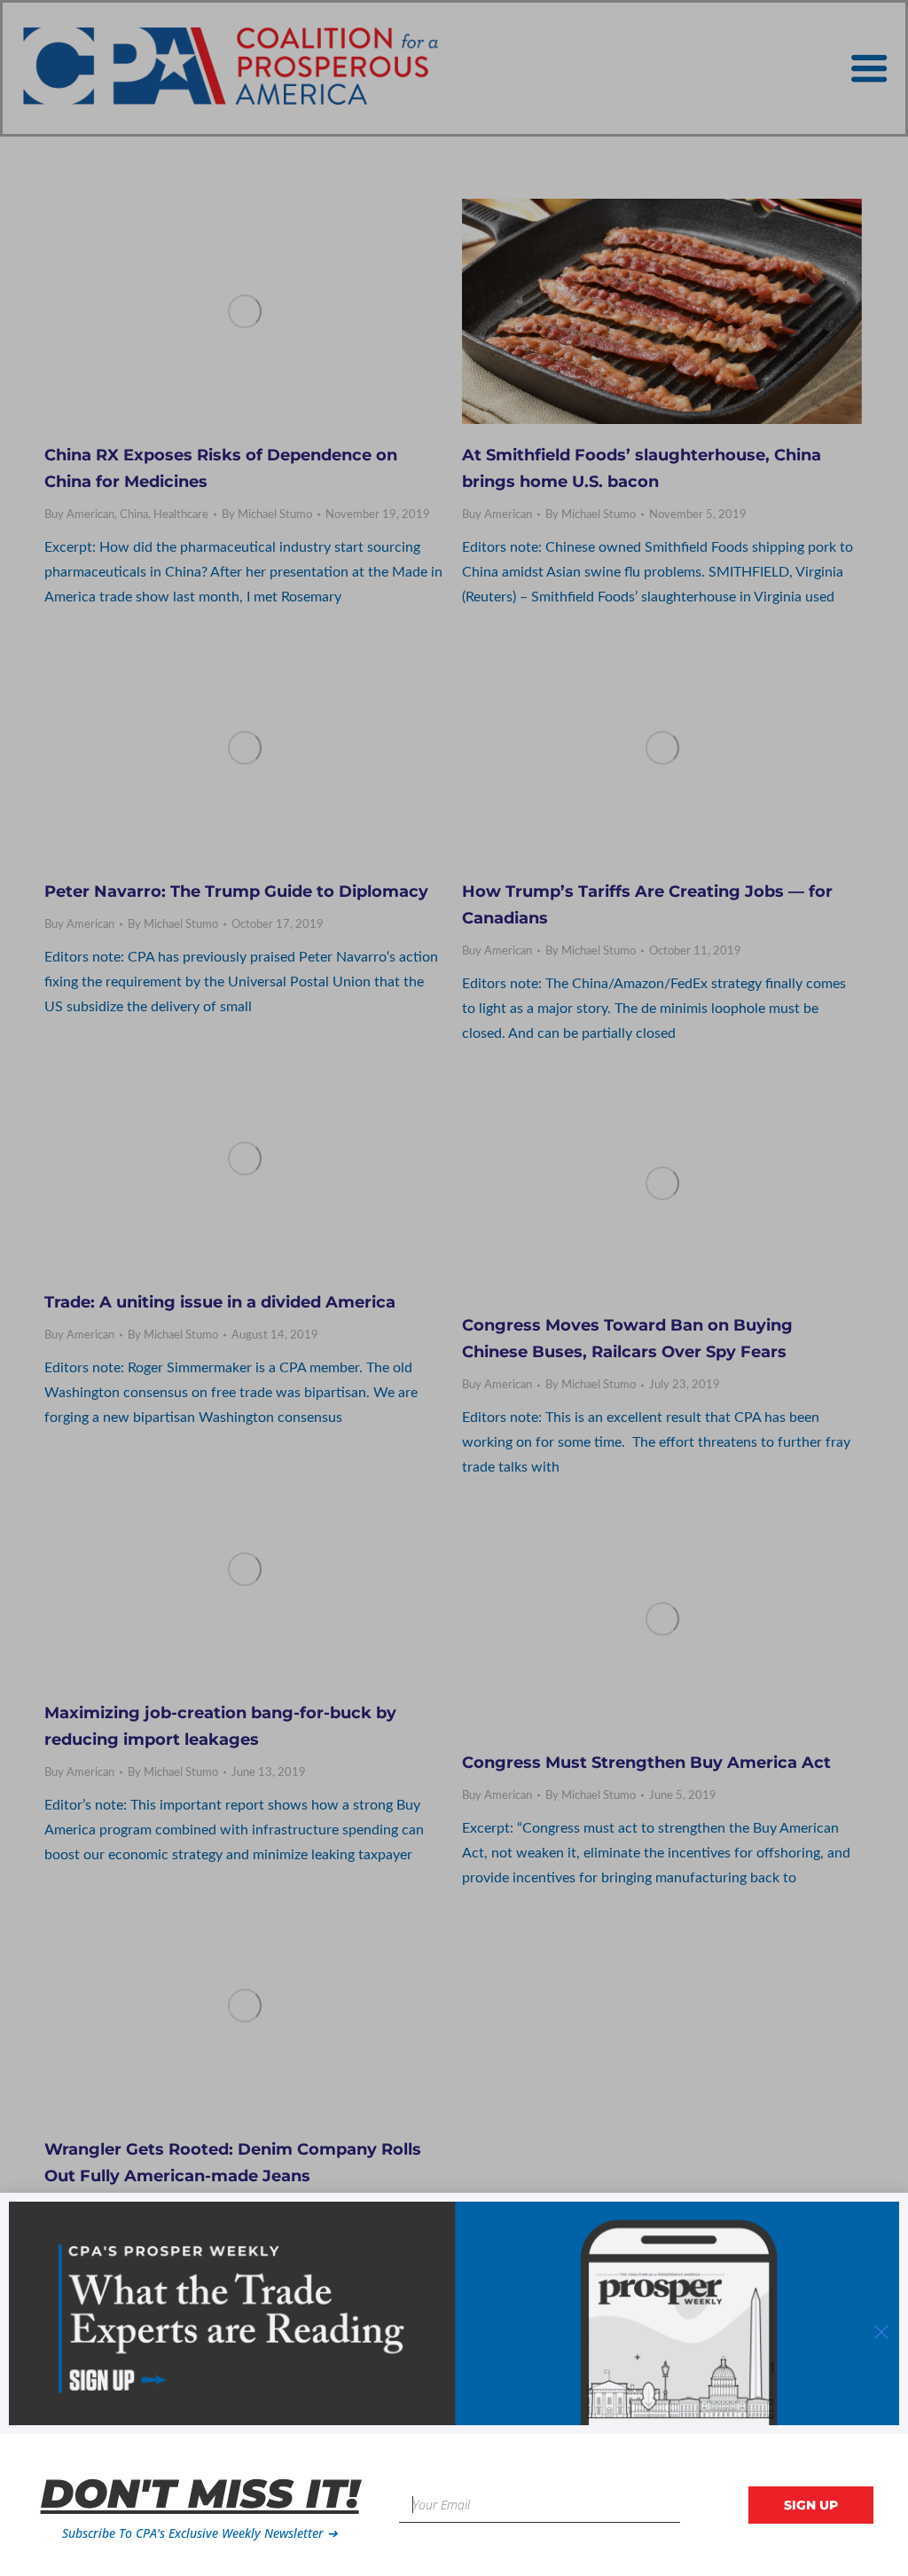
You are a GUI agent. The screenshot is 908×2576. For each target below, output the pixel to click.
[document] (454, 1288)
